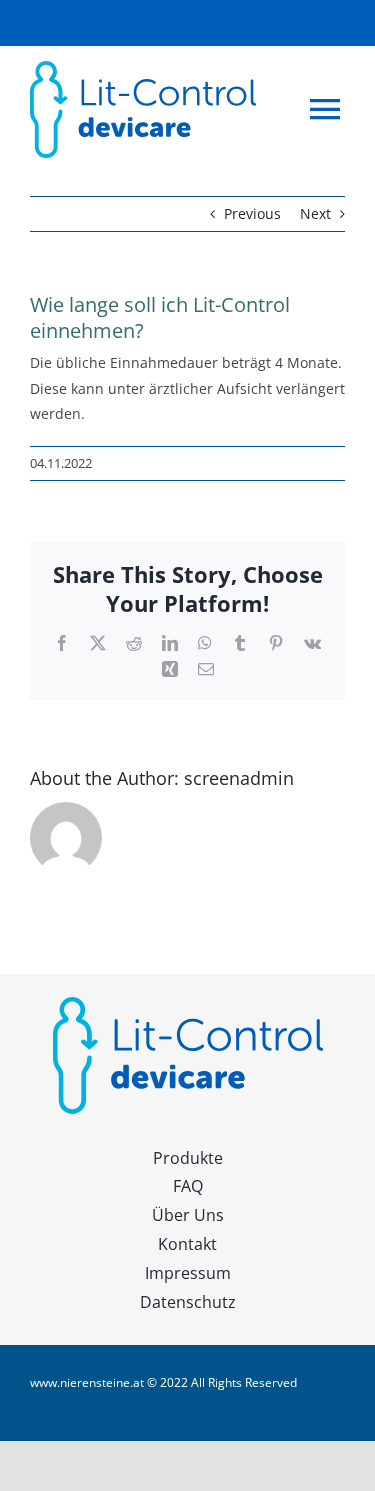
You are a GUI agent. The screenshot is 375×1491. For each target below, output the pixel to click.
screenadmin (239, 778)
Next (315, 213)
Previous (252, 213)
